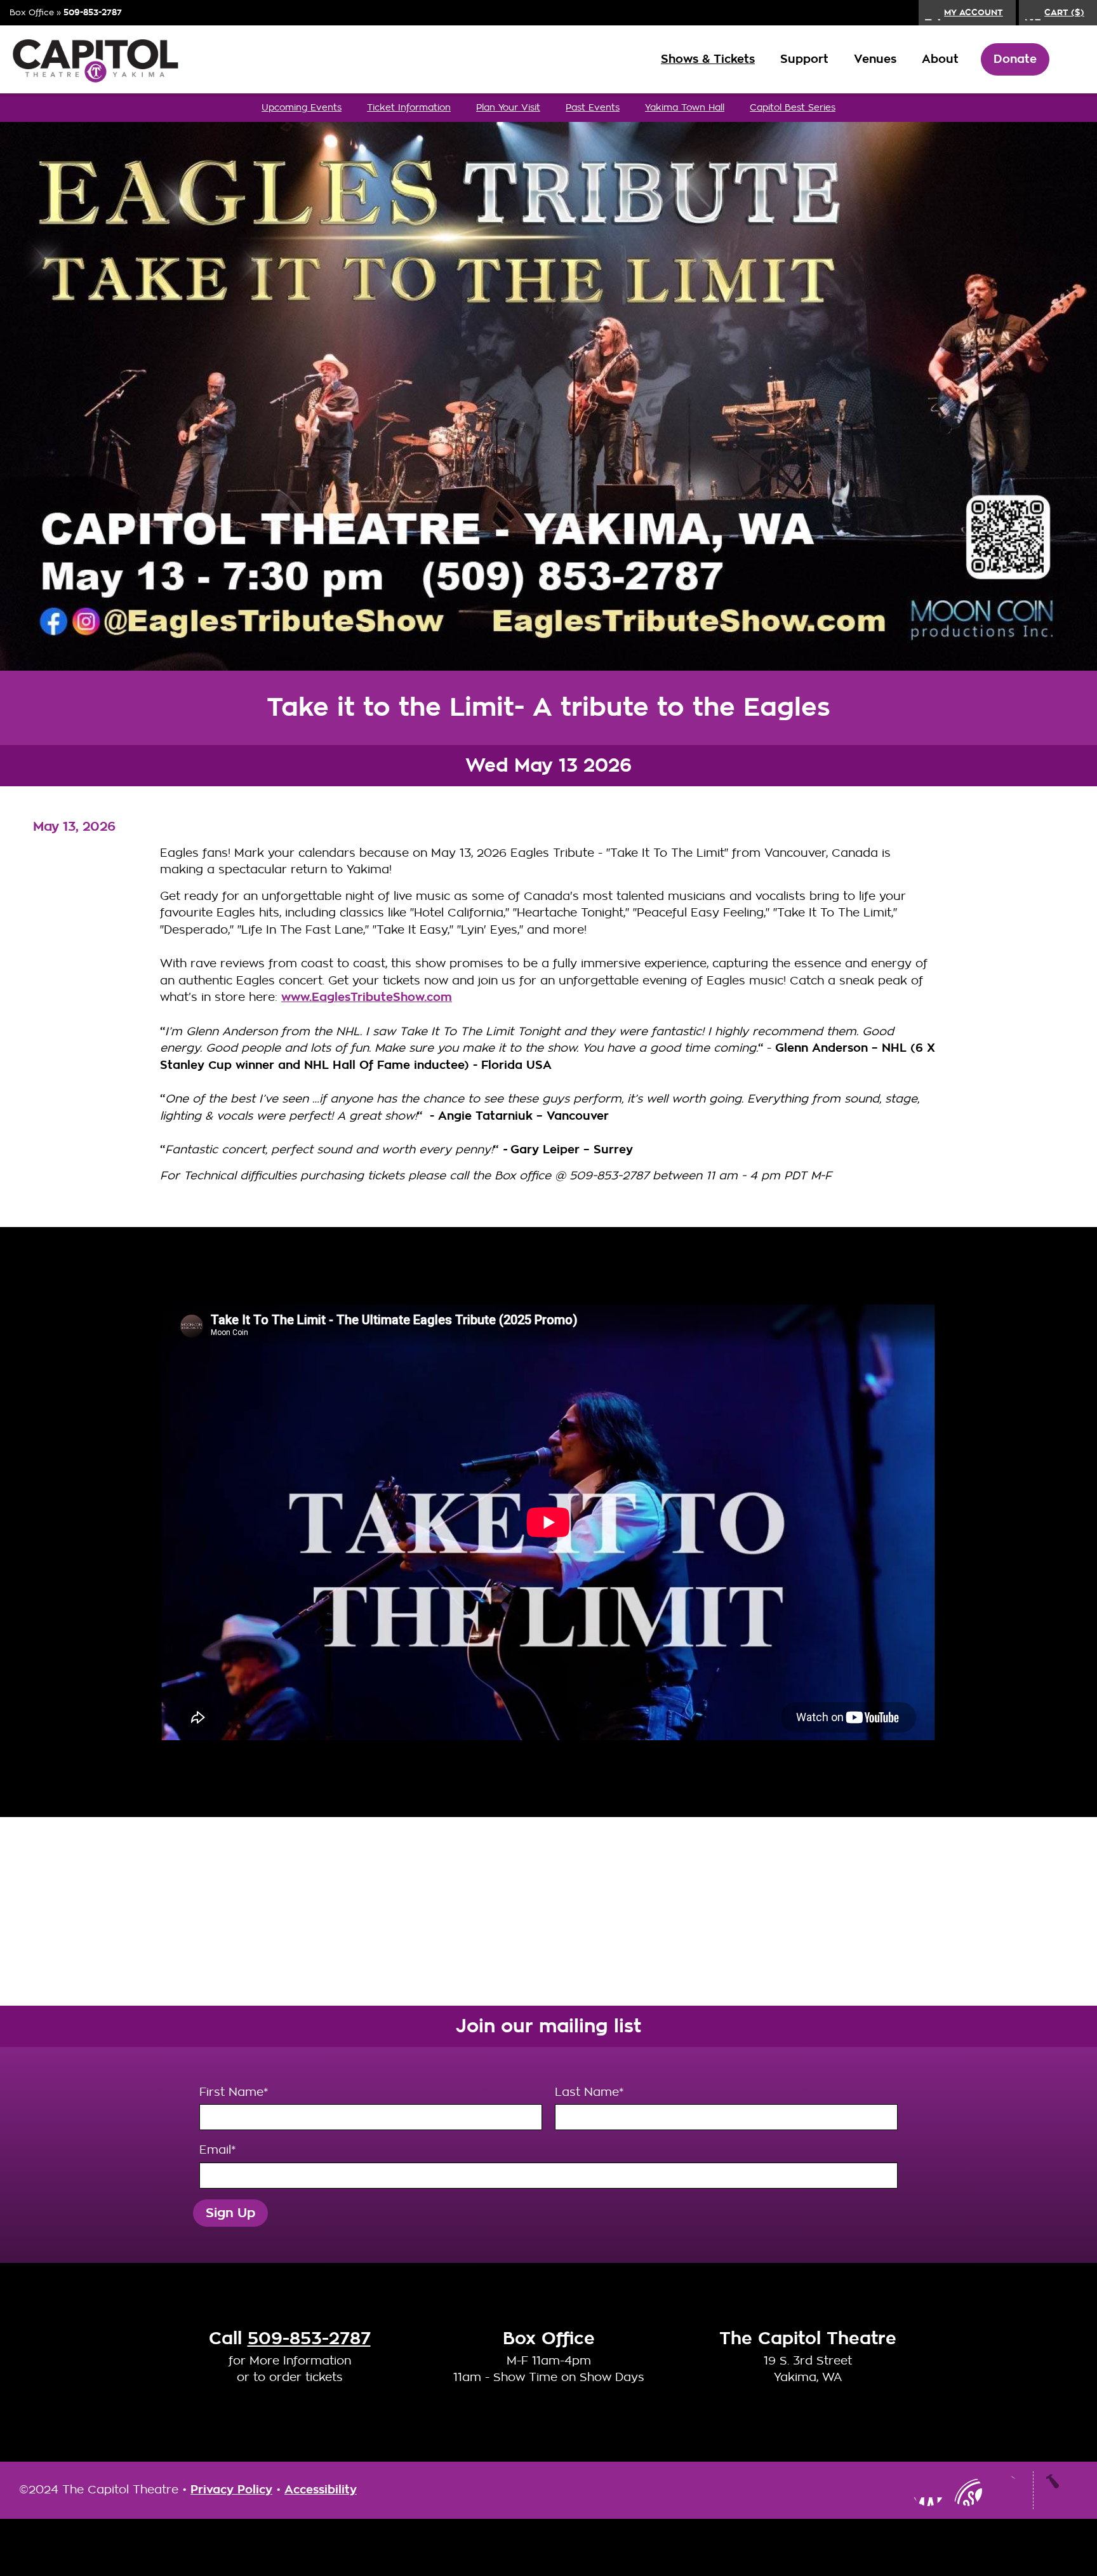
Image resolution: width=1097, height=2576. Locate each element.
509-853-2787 (93, 12)
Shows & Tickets (708, 59)
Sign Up (230, 2213)
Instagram (890, 2490)
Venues (875, 59)
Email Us (1004, 2490)
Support (804, 59)
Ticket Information (409, 107)
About (940, 59)
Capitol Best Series (793, 107)
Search (1068, 60)
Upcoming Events (302, 107)
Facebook (928, 2490)
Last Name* (589, 2092)
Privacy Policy (231, 2490)
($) (1064, 12)
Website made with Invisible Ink (548, 2547)
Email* (217, 2150)
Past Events (593, 107)
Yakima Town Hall (685, 107)
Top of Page (1062, 2490)
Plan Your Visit (508, 107)
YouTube (966, 2490)
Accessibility (321, 2490)
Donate (1015, 59)
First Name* (234, 2092)
